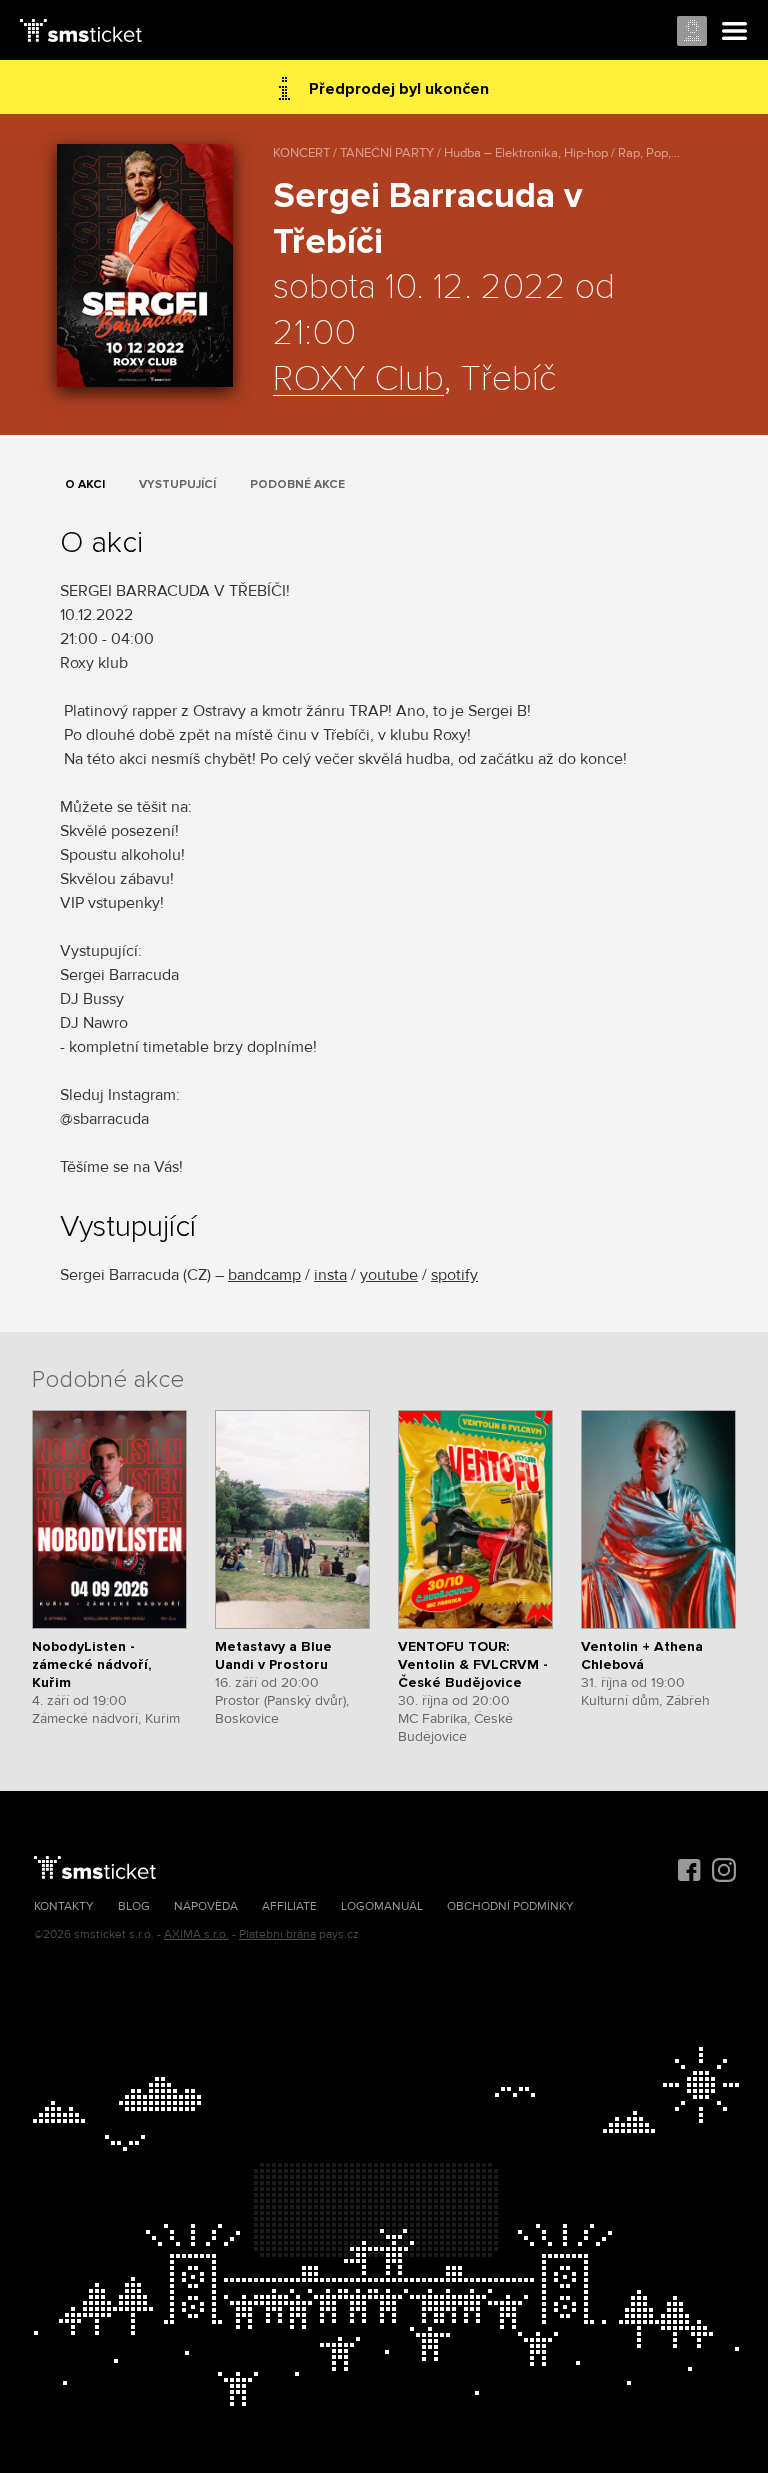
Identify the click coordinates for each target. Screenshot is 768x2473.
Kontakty (64, 1906)
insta (330, 1275)
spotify (454, 1275)
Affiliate (289, 1906)
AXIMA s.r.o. (196, 1934)
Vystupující (177, 484)
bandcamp (264, 1275)
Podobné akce (297, 484)
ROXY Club (358, 380)
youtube (389, 1275)
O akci (85, 484)
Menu (735, 32)
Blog (134, 1906)
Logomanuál (382, 1906)
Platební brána (277, 1934)
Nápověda (206, 1906)
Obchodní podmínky (510, 1906)
